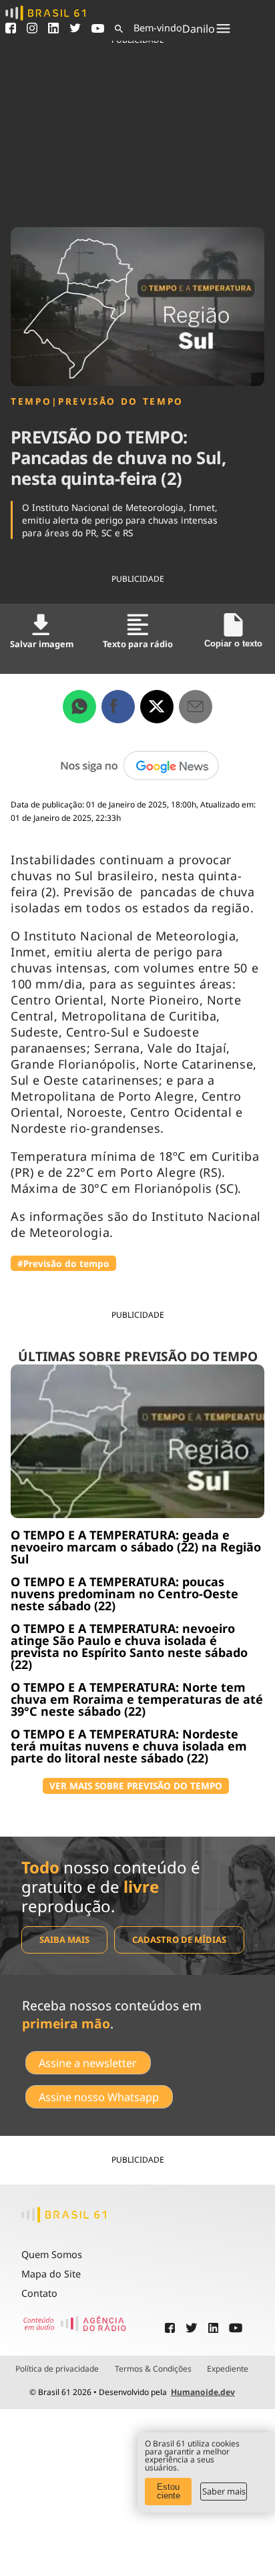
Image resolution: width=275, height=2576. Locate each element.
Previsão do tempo (121, 401)
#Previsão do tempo (63, 1263)
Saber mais (224, 2491)
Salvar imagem (42, 644)
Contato (39, 2293)
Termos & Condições (153, 2369)
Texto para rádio (138, 644)
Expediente (228, 2369)
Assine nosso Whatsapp (99, 2097)
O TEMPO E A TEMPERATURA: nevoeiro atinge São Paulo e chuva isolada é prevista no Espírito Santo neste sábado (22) (129, 1646)
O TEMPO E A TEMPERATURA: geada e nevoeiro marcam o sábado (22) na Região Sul (136, 1547)
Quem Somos (52, 2254)
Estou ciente (169, 2491)
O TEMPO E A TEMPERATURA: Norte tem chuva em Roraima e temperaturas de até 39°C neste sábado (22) (137, 1699)
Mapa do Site (51, 2274)
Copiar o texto (233, 643)
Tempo (31, 401)
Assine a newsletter (88, 2063)
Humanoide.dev (203, 2392)
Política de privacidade (57, 2369)
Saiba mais (64, 1940)
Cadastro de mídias (179, 1940)
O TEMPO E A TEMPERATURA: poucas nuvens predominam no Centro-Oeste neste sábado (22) (124, 1594)
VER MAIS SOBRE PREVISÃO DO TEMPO (136, 1786)
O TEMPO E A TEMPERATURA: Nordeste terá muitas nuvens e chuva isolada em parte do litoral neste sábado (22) (129, 1746)
